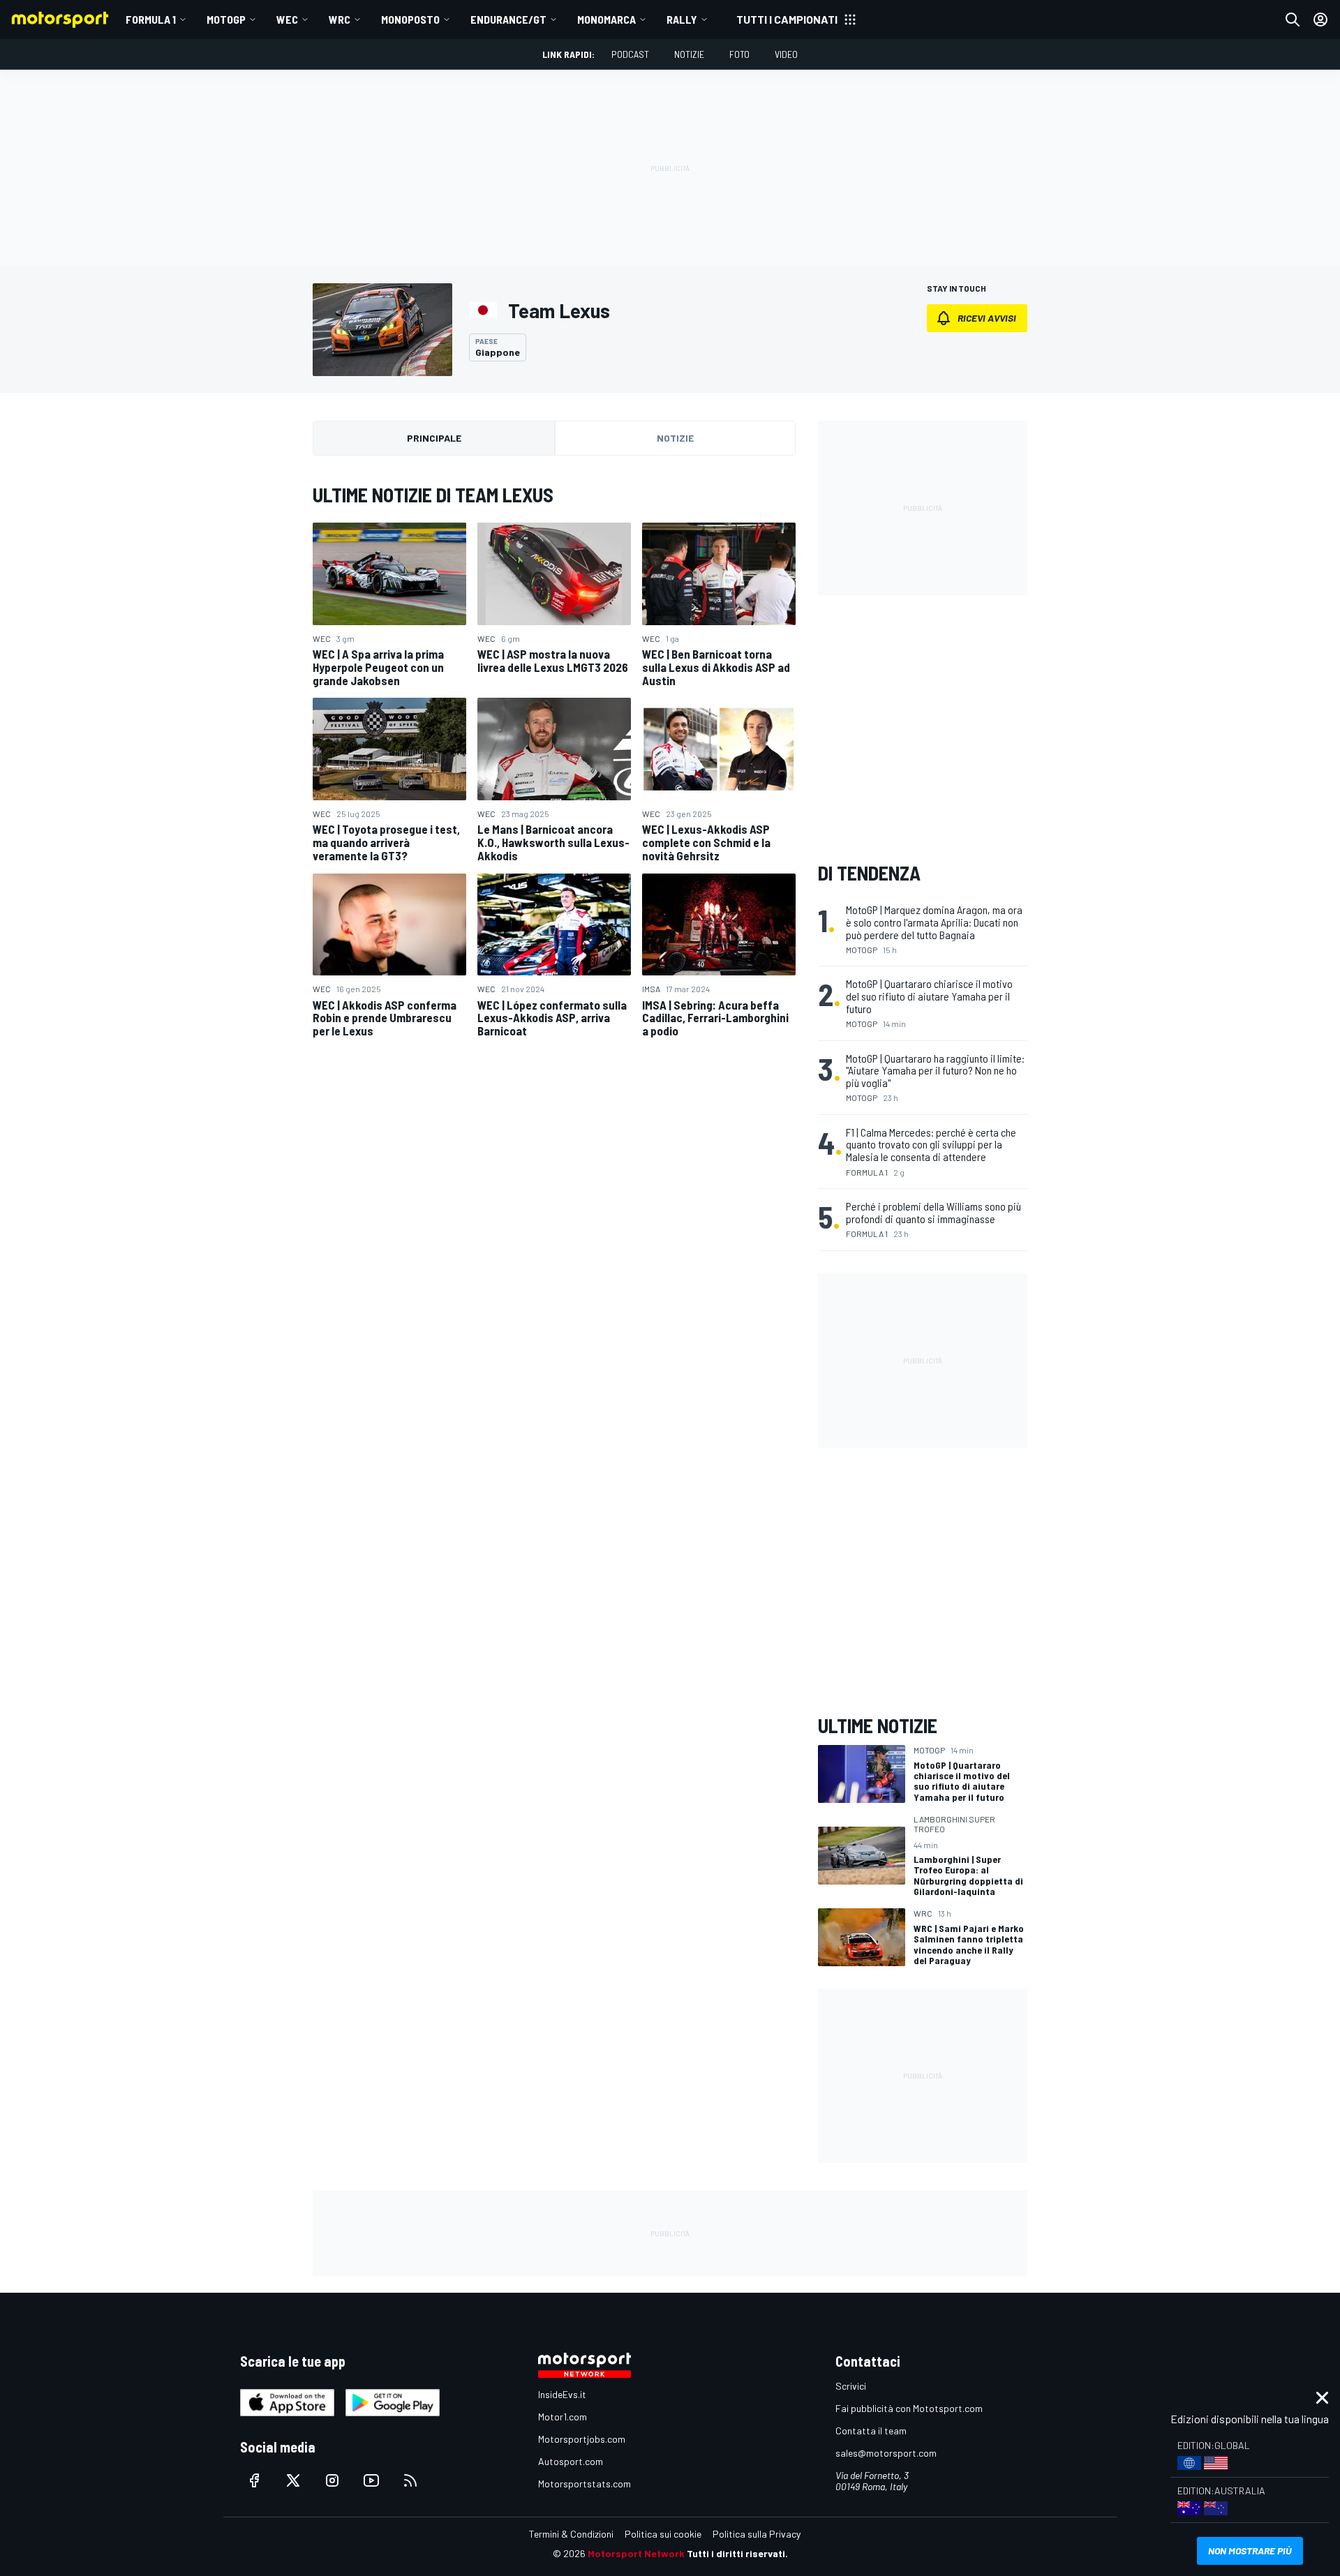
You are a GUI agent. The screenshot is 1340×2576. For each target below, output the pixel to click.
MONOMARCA (606, 19)
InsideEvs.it (562, 2394)
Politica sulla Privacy (757, 2534)
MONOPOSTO (410, 19)
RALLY (682, 19)
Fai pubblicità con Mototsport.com (909, 2408)
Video (786, 54)
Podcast (630, 54)
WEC (287, 19)
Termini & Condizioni (571, 2534)
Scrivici (851, 2386)
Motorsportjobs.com (582, 2439)
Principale (434, 438)
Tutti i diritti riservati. (737, 2553)
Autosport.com (571, 2461)
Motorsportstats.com (585, 2484)
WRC (340, 19)
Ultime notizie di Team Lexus (433, 495)
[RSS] (410, 2480)
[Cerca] (1293, 20)
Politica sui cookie (663, 2534)
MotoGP (226, 19)
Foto (739, 54)
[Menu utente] (1320, 20)
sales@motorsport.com (886, 2453)
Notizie (689, 54)
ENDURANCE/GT (508, 19)
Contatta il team (871, 2431)
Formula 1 (151, 19)
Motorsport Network (636, 2553)
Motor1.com (563, 2417)
